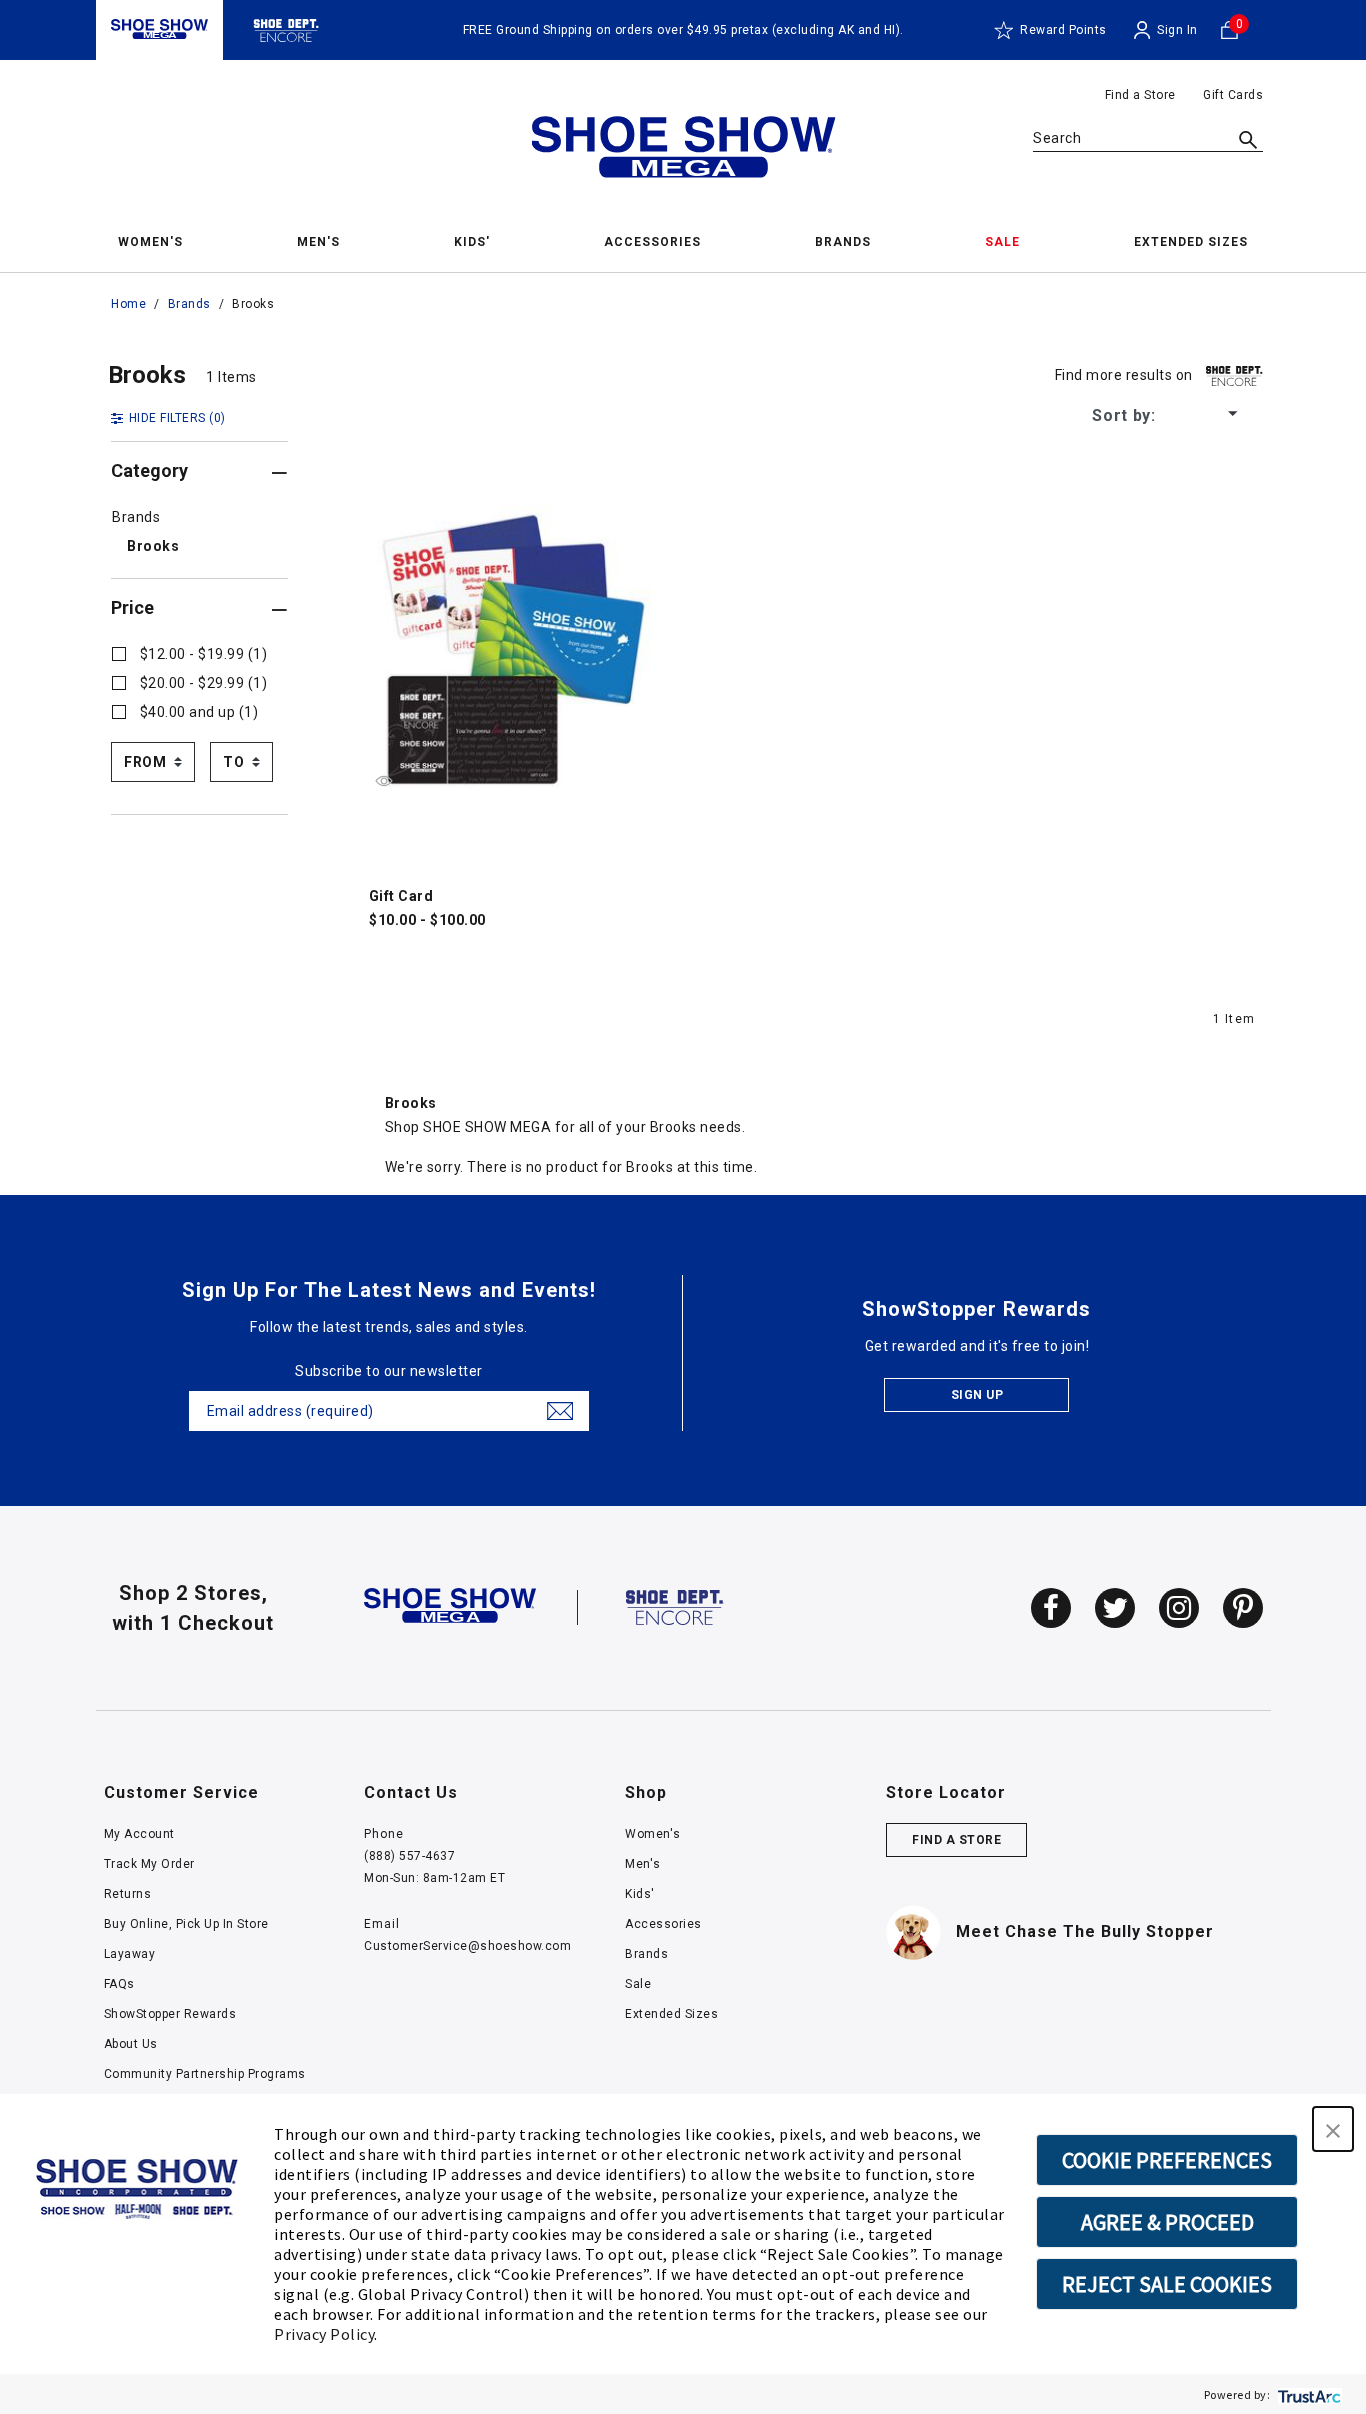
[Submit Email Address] (560, 1411)
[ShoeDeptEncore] (286, 29)
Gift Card (401, 896)
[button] (1333, 2129)
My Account (139, 1834)
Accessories (663, 1924)
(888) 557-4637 (409, 1856)
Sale (638, 1984)
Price (132, 608)
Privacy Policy (324, 2334)
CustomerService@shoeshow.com (467, 1946)
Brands (189, 304)
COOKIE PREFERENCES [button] (1167, 2160)
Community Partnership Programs (205, 2074)
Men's (643, 1864)
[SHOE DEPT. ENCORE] (675, 1606)
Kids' (640, 1894)
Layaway (130, 1954)
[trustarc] (1307, 2394)
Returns (128, 1894)
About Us (131, 2044)
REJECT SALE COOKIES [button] (1167, 2284)
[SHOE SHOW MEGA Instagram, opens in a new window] (1179, 1608)
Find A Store (956, 1840)
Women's (653, 1834)
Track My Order (149, 1864)
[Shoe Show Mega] (159, 29)
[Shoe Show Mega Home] (683, 151)
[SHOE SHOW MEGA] (450, 1606)
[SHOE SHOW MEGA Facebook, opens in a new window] (1051, 1608)
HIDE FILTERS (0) (177, 418)
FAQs (119, 1984)
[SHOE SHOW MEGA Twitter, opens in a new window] (1115, 1608)
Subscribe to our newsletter (389, 1371)
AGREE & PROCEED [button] (1167, 2222)
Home (128, 304)
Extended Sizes (671, 2014)
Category (149, 471)
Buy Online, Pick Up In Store (186, 1924)
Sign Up (977, 1395)
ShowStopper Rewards (170, 2014)
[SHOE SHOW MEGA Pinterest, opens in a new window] (1243, 1608)
